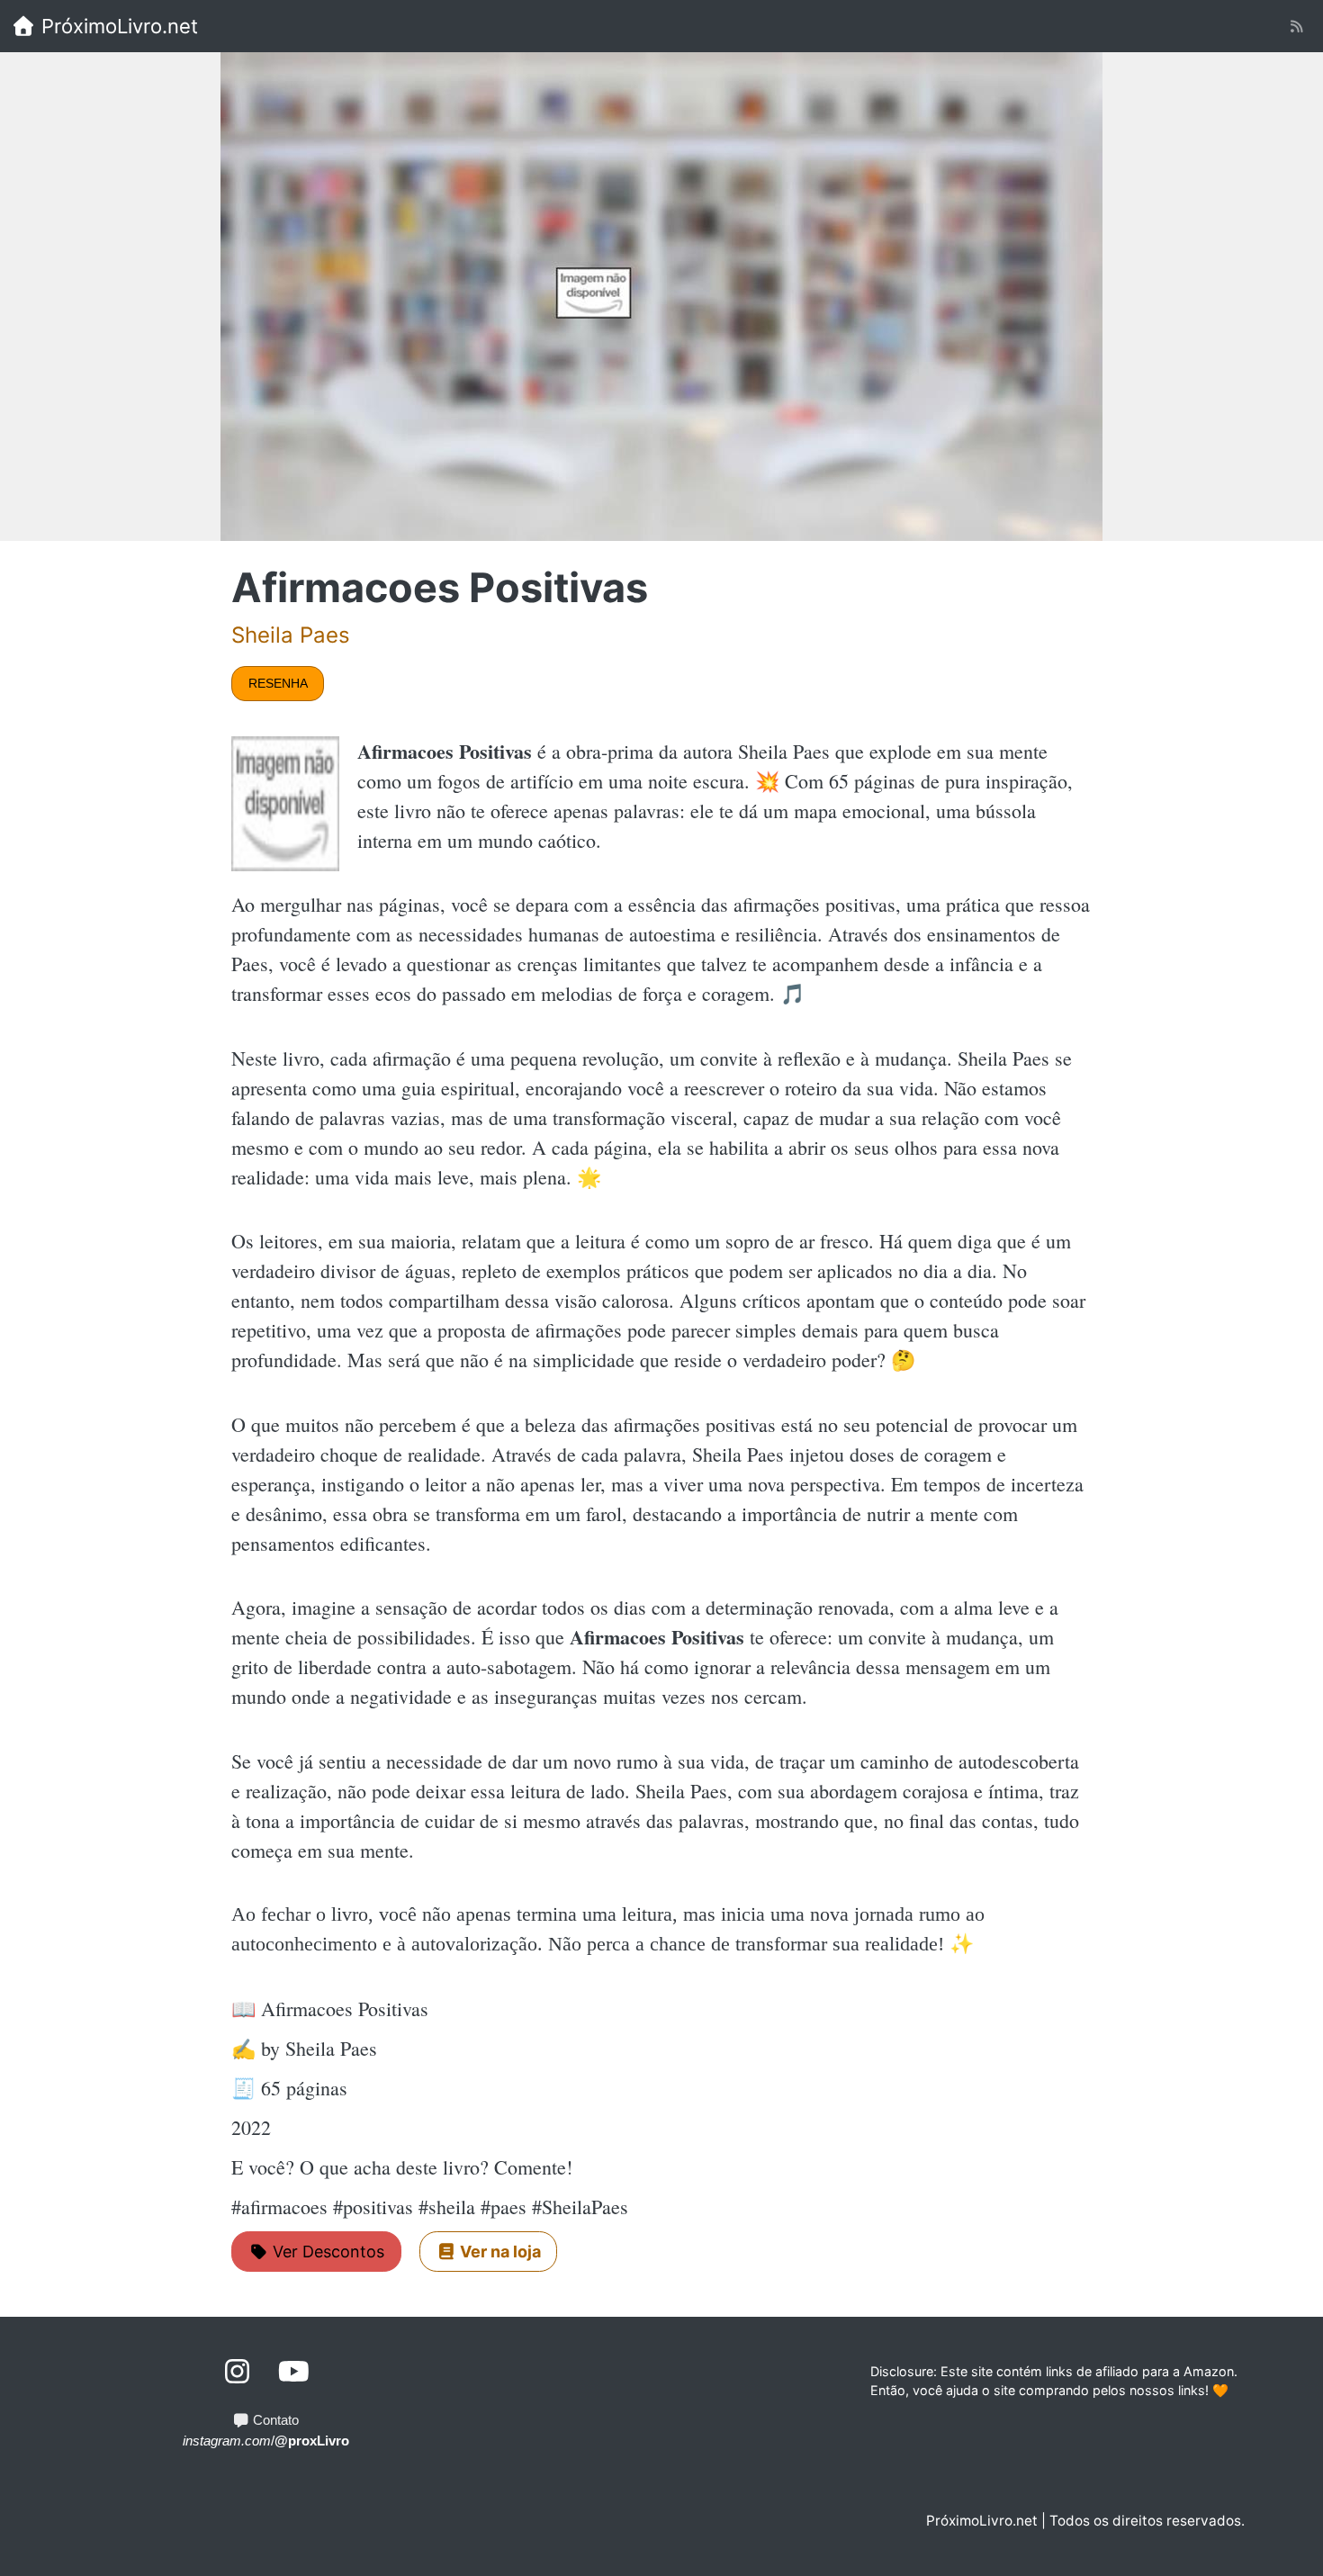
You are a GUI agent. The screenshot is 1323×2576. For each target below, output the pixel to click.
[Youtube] (294, 2372)
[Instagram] (238, 2372)
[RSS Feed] (1296, 27)
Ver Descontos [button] (326, 2252)
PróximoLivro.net (117, 26)
